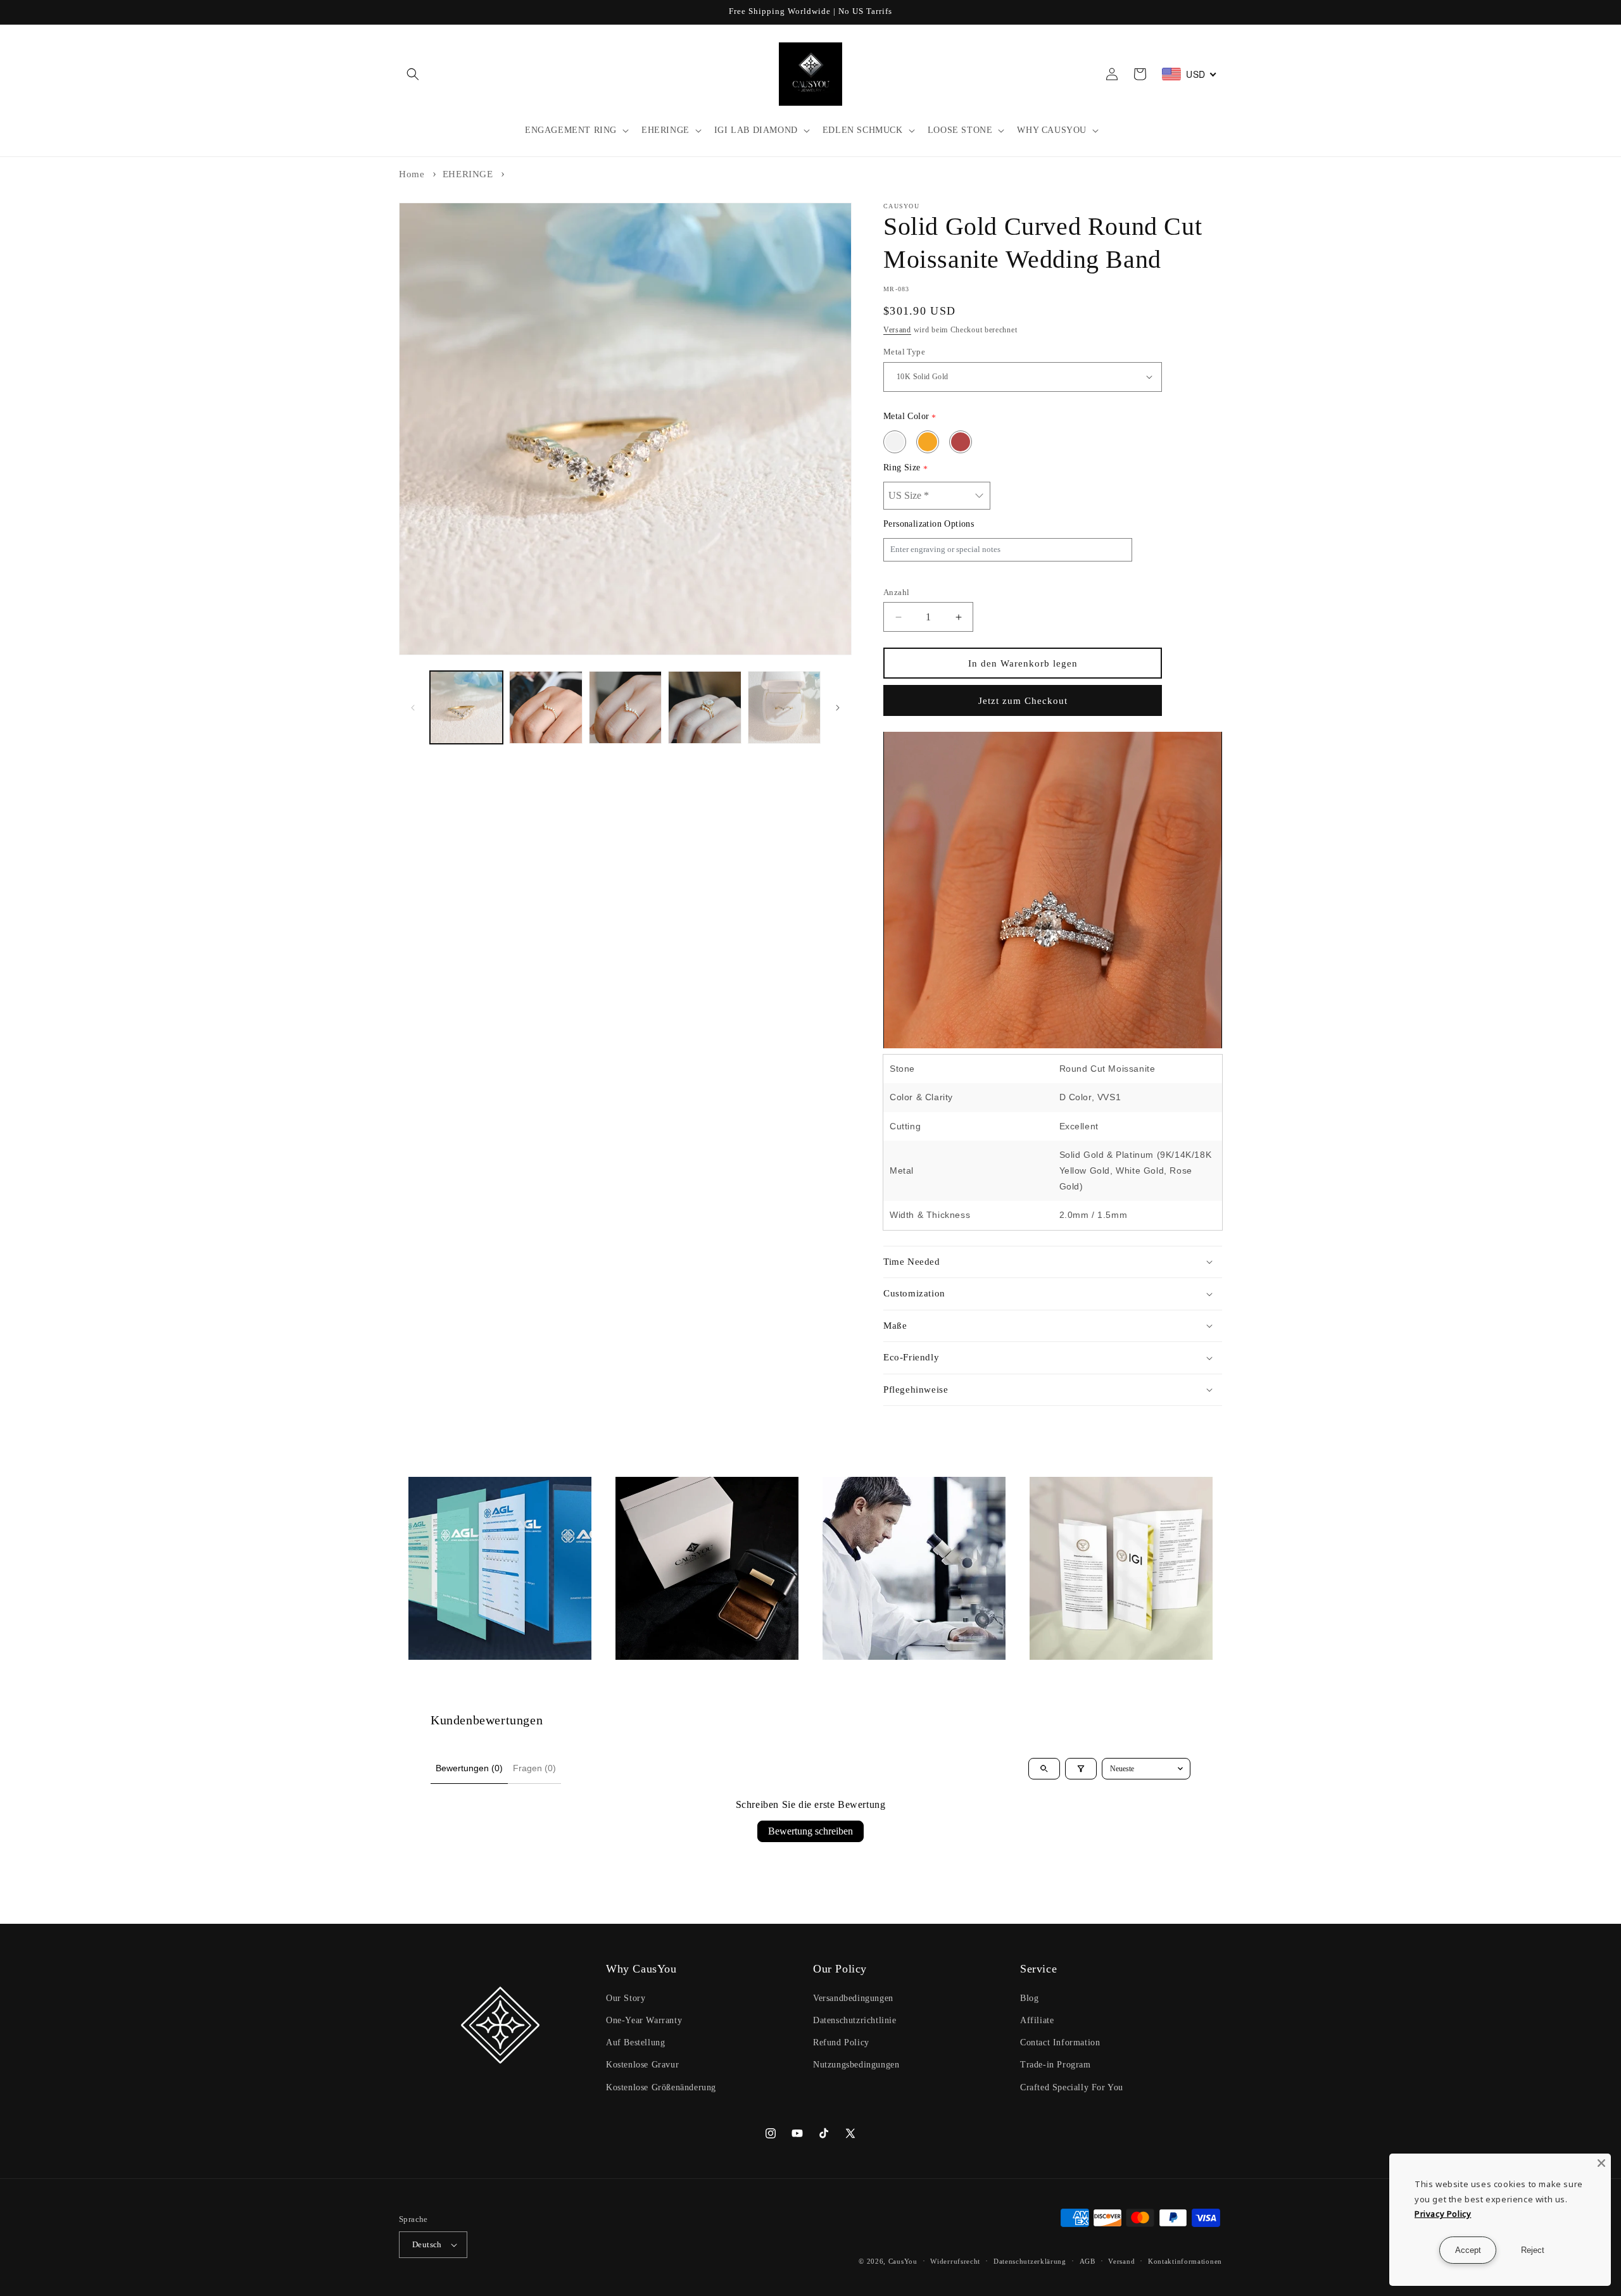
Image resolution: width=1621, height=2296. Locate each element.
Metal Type (904, 352)
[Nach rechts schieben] (838, 708)
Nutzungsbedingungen (856, 2065)
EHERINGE (468, 174)
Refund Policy (841, 2042)
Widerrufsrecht (955, 2261)
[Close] (1601, 2163)
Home (412, 174)
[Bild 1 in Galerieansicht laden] (466, 707)
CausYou (903, 2261)
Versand (897, 330)
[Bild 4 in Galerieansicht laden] (704, 707)
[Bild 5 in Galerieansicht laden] (784, 707)
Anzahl (896, 592)
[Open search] (1044, 1769)
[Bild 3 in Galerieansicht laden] (625, 707)
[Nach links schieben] (413, 708)
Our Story (626, 1998)
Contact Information (1060, 2042)
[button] (413, 74)
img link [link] (426, 1485)
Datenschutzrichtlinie (855, 2020)
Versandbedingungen (853, 1998)
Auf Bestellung (635, 2042)
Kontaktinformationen (1185, 2261)
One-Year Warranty (644, 2020)
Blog (1029, 1998)
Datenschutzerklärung (1030, 2261)
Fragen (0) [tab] (534, 1768)
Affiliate (1037, 2020)
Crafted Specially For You (1072, 2087)
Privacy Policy (1443, 2214)
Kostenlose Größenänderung (661, 2087)
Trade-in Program (1056, 2065)
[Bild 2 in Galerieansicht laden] (546, 707)
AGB (1088, 2261)
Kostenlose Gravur (642, 2065)
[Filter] (1081, 1769)
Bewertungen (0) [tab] (469, 1768)
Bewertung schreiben (810, 1831)
